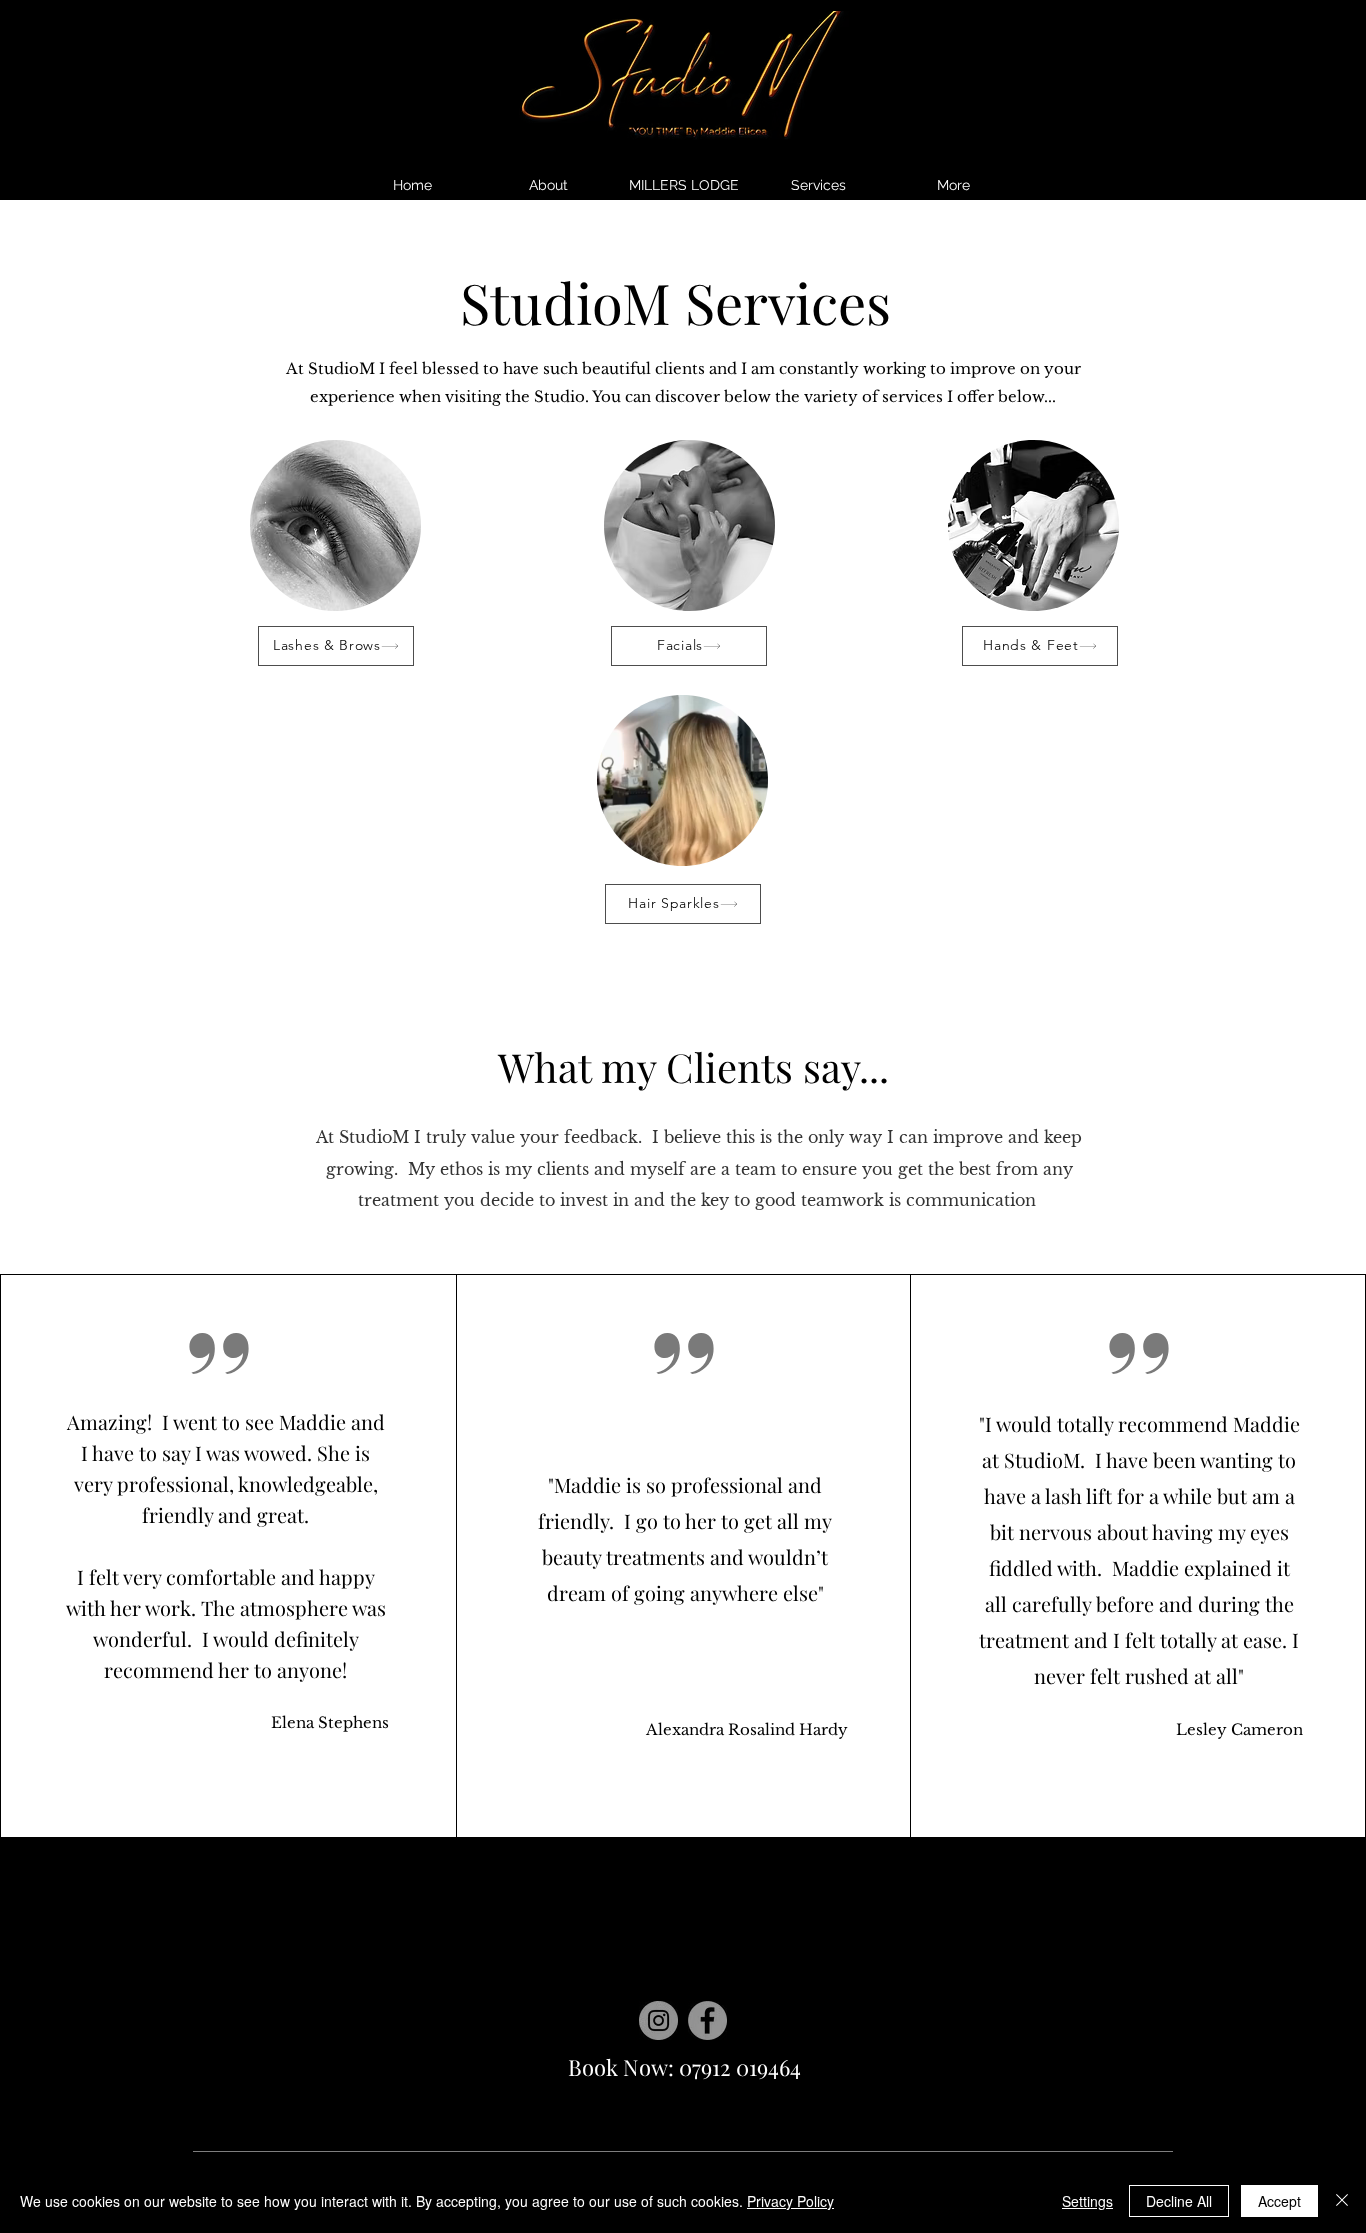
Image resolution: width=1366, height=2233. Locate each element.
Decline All (1179, 2201)
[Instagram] (658, 2020)
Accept (1279, 2201)
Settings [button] (1087, 2201)
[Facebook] (707, 2020)
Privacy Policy (790, 2201)
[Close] (1342, 2201)
